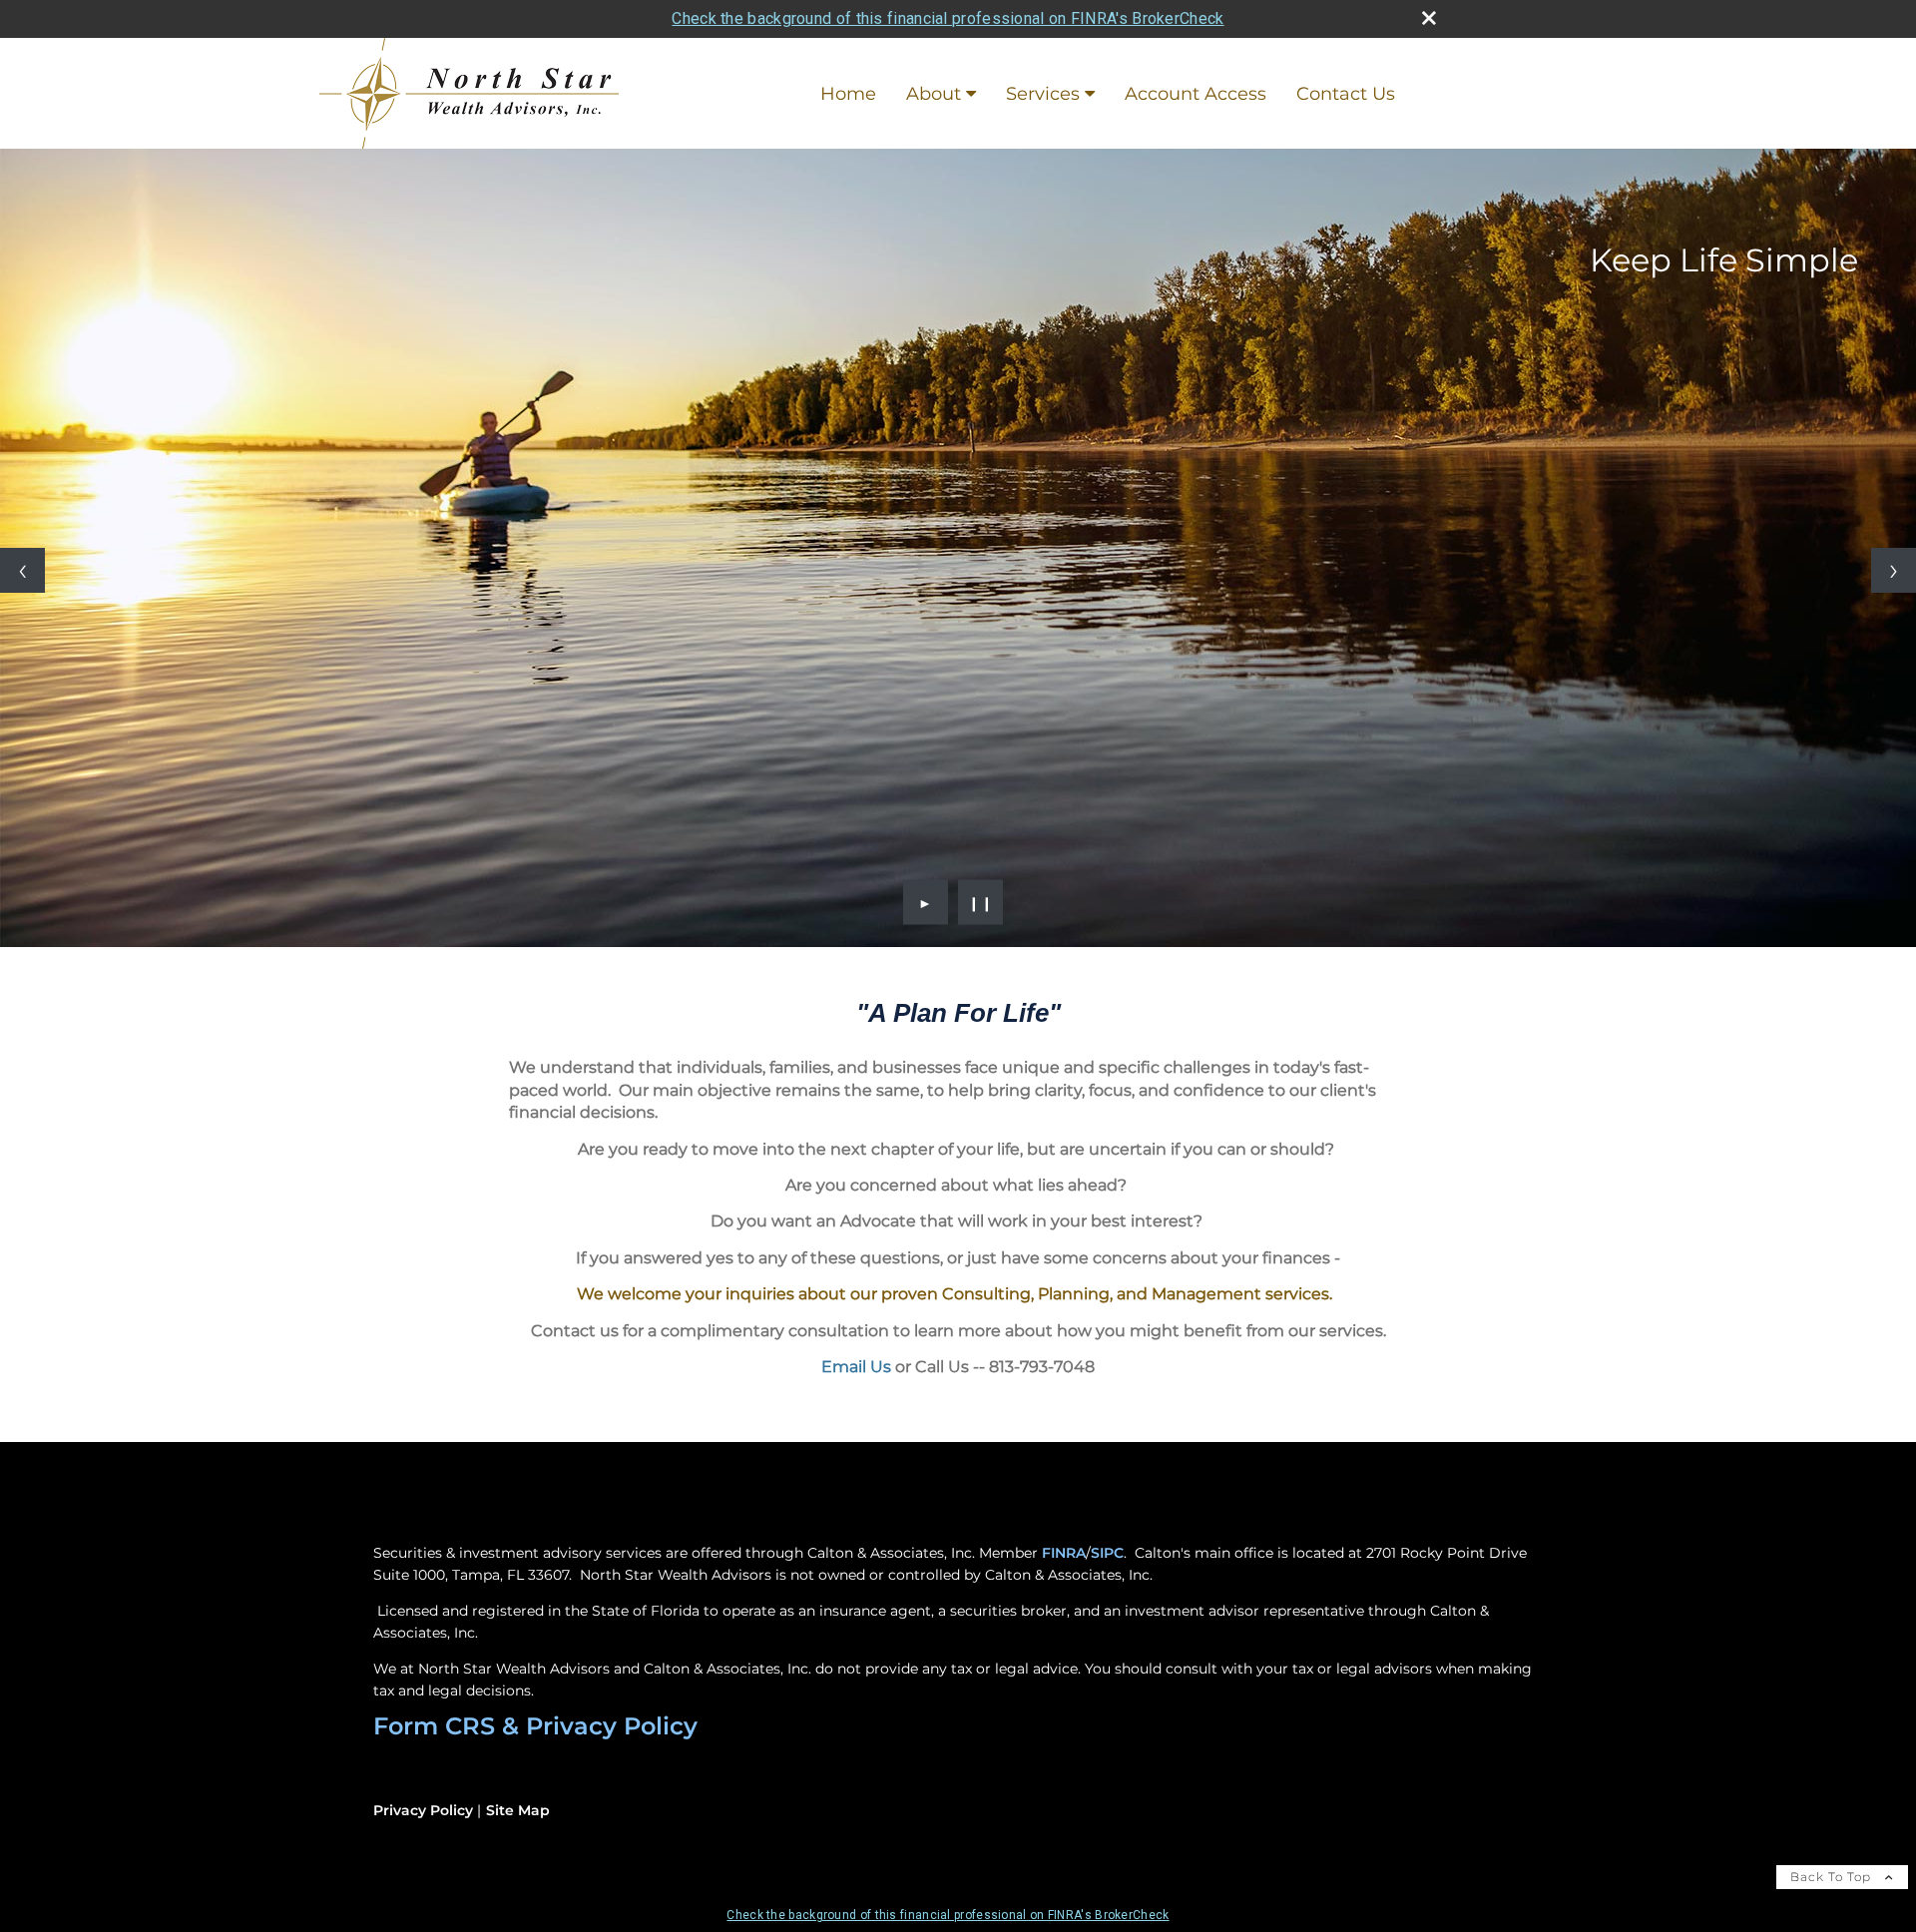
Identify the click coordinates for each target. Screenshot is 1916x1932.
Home (848, 94)
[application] (958, 1090)
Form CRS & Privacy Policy (535, 1726)
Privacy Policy (423, 1810)
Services (1043, 94)
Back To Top (1833, 1877)
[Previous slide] (22, 570)
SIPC (1107, 1553)
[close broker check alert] (1429, 18)
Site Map (518, 1810)
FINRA (1064, 1553)
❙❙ (981, 902)
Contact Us (1346, 94)
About (934, 94)
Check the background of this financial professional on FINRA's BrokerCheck (948, 18)
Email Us (856, 1367)
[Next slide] (1894, 570)
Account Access (1196, 94)
